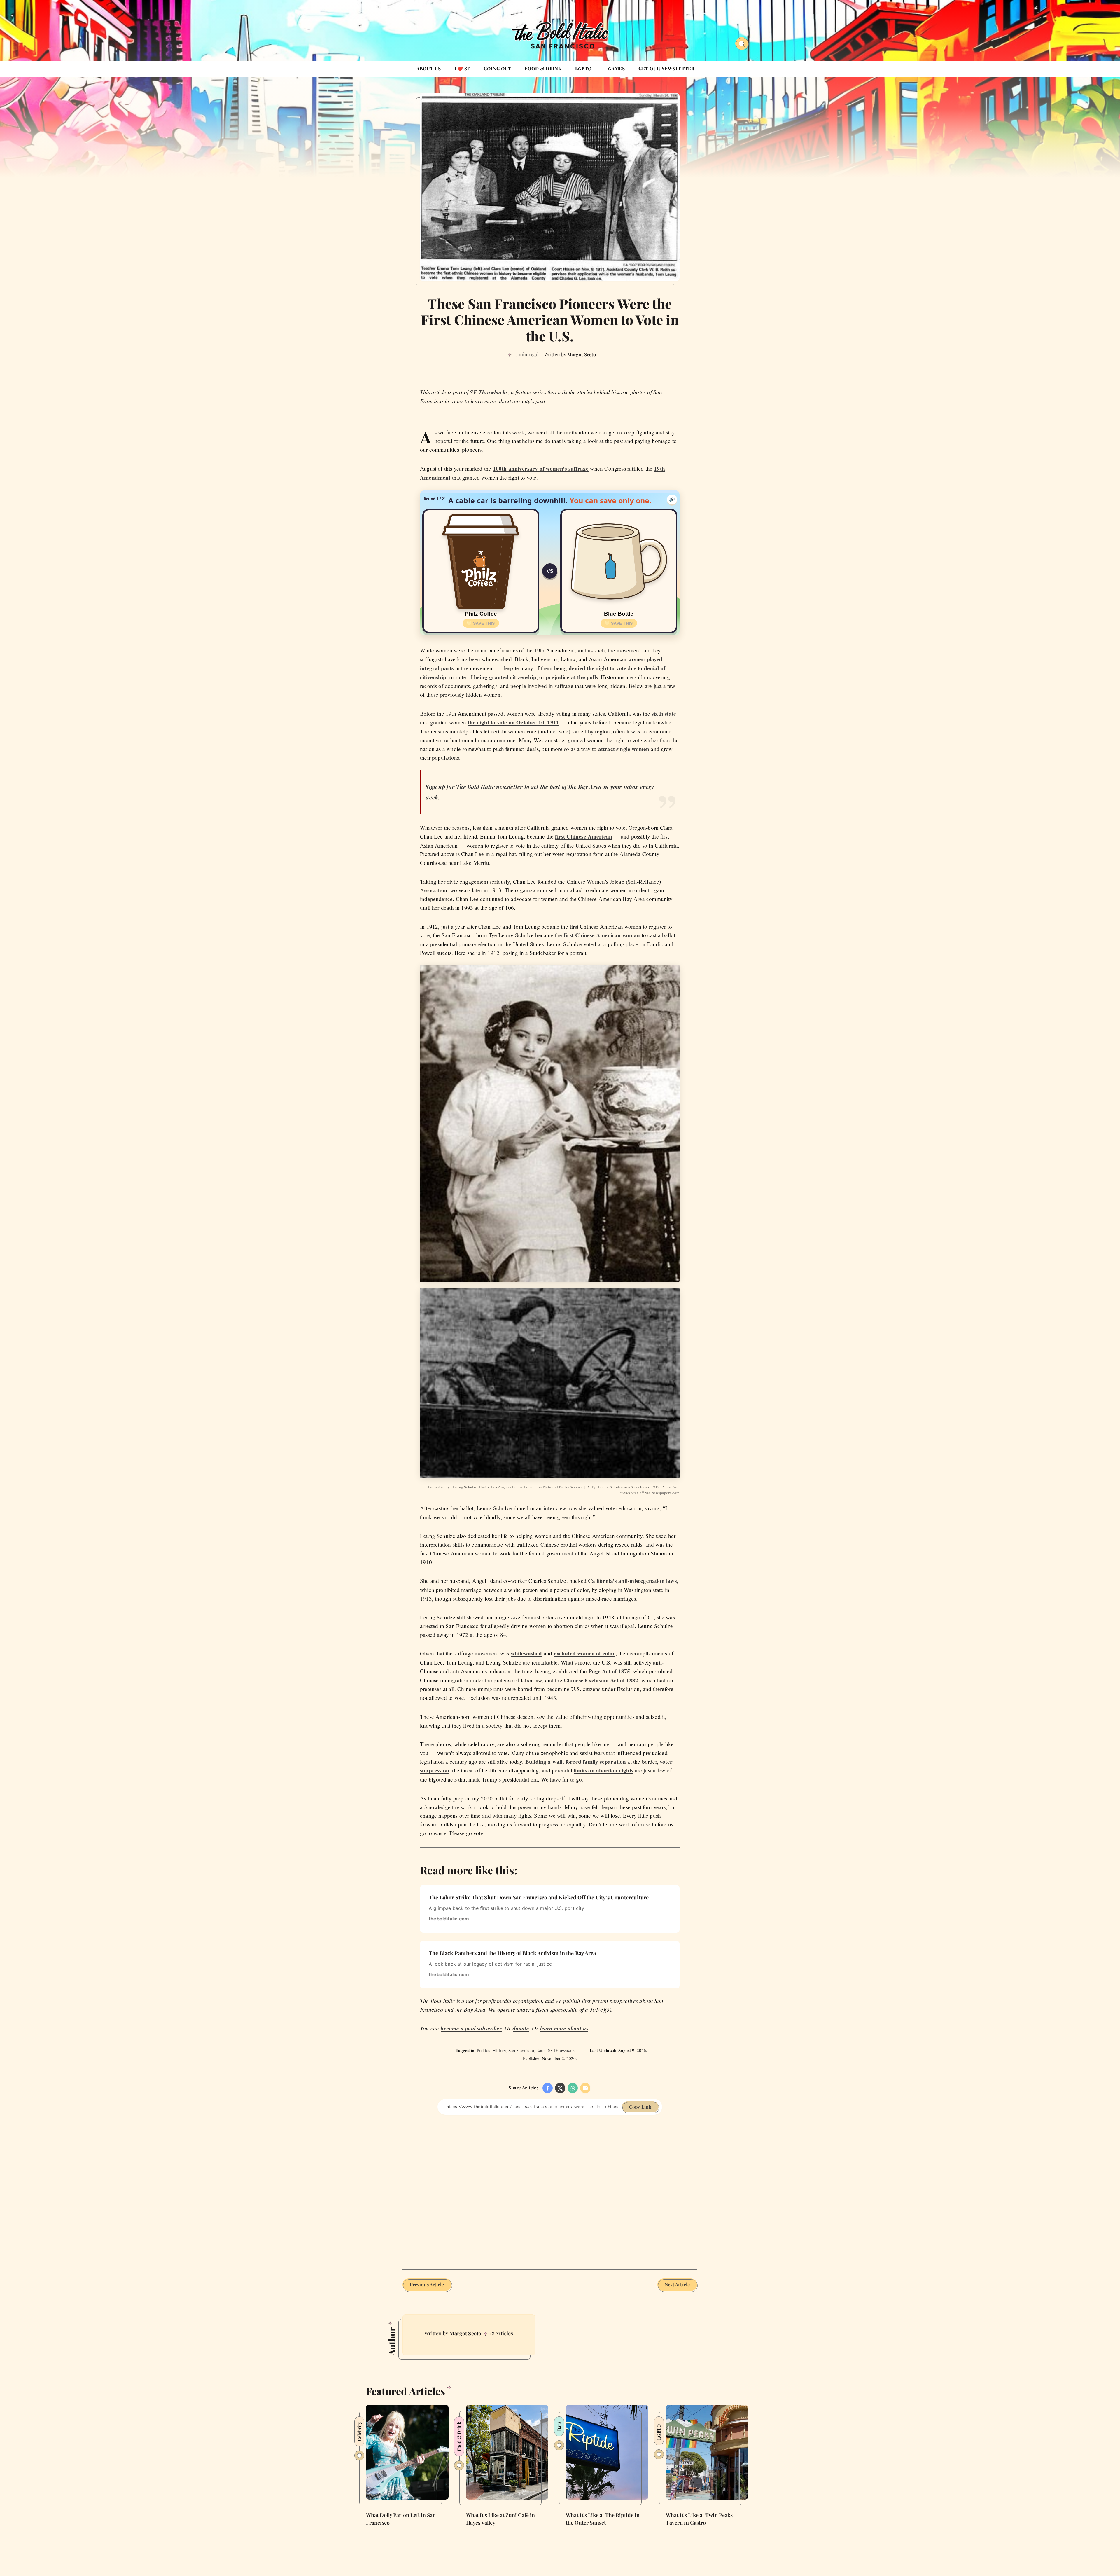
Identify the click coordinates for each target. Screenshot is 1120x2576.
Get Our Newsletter (666, 69)
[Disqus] (550, 2188)
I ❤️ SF (462, 69)
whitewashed (526, 1653)
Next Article (677, 2284)
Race (541, 2051)
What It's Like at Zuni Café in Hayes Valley (501, 2519)
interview (555, 1508)
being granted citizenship (505, 677)
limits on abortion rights (604, 1770)
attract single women (624, 749)
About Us (429, 69)
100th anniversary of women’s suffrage (541, 469)
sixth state (664, 714)
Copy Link (640, 2107)
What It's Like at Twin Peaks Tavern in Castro (699, 2519)
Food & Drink (543, 69)
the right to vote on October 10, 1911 (513, 722)
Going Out (497, 69)
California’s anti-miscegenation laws (632, 1581)
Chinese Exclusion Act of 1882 (601, 1680)
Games (617, 69)
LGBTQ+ (585, 69)
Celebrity (359, 2431)
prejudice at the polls (572, 677)
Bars (559, 2426)
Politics (484, 2051)
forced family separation (596, 1762)
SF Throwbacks (562, 2051)
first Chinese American (584, 836)
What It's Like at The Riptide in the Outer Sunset (603, 2519)
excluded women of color (585, 1653)
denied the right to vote (597, 668)
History (499, 2051)
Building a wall (544, 1762)
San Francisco (521, 2051)
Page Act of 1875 (609, 1671)
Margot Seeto (465, 2333)
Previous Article (427, 2284)
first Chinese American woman (602, 935)
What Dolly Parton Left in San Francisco (401, 2519)
